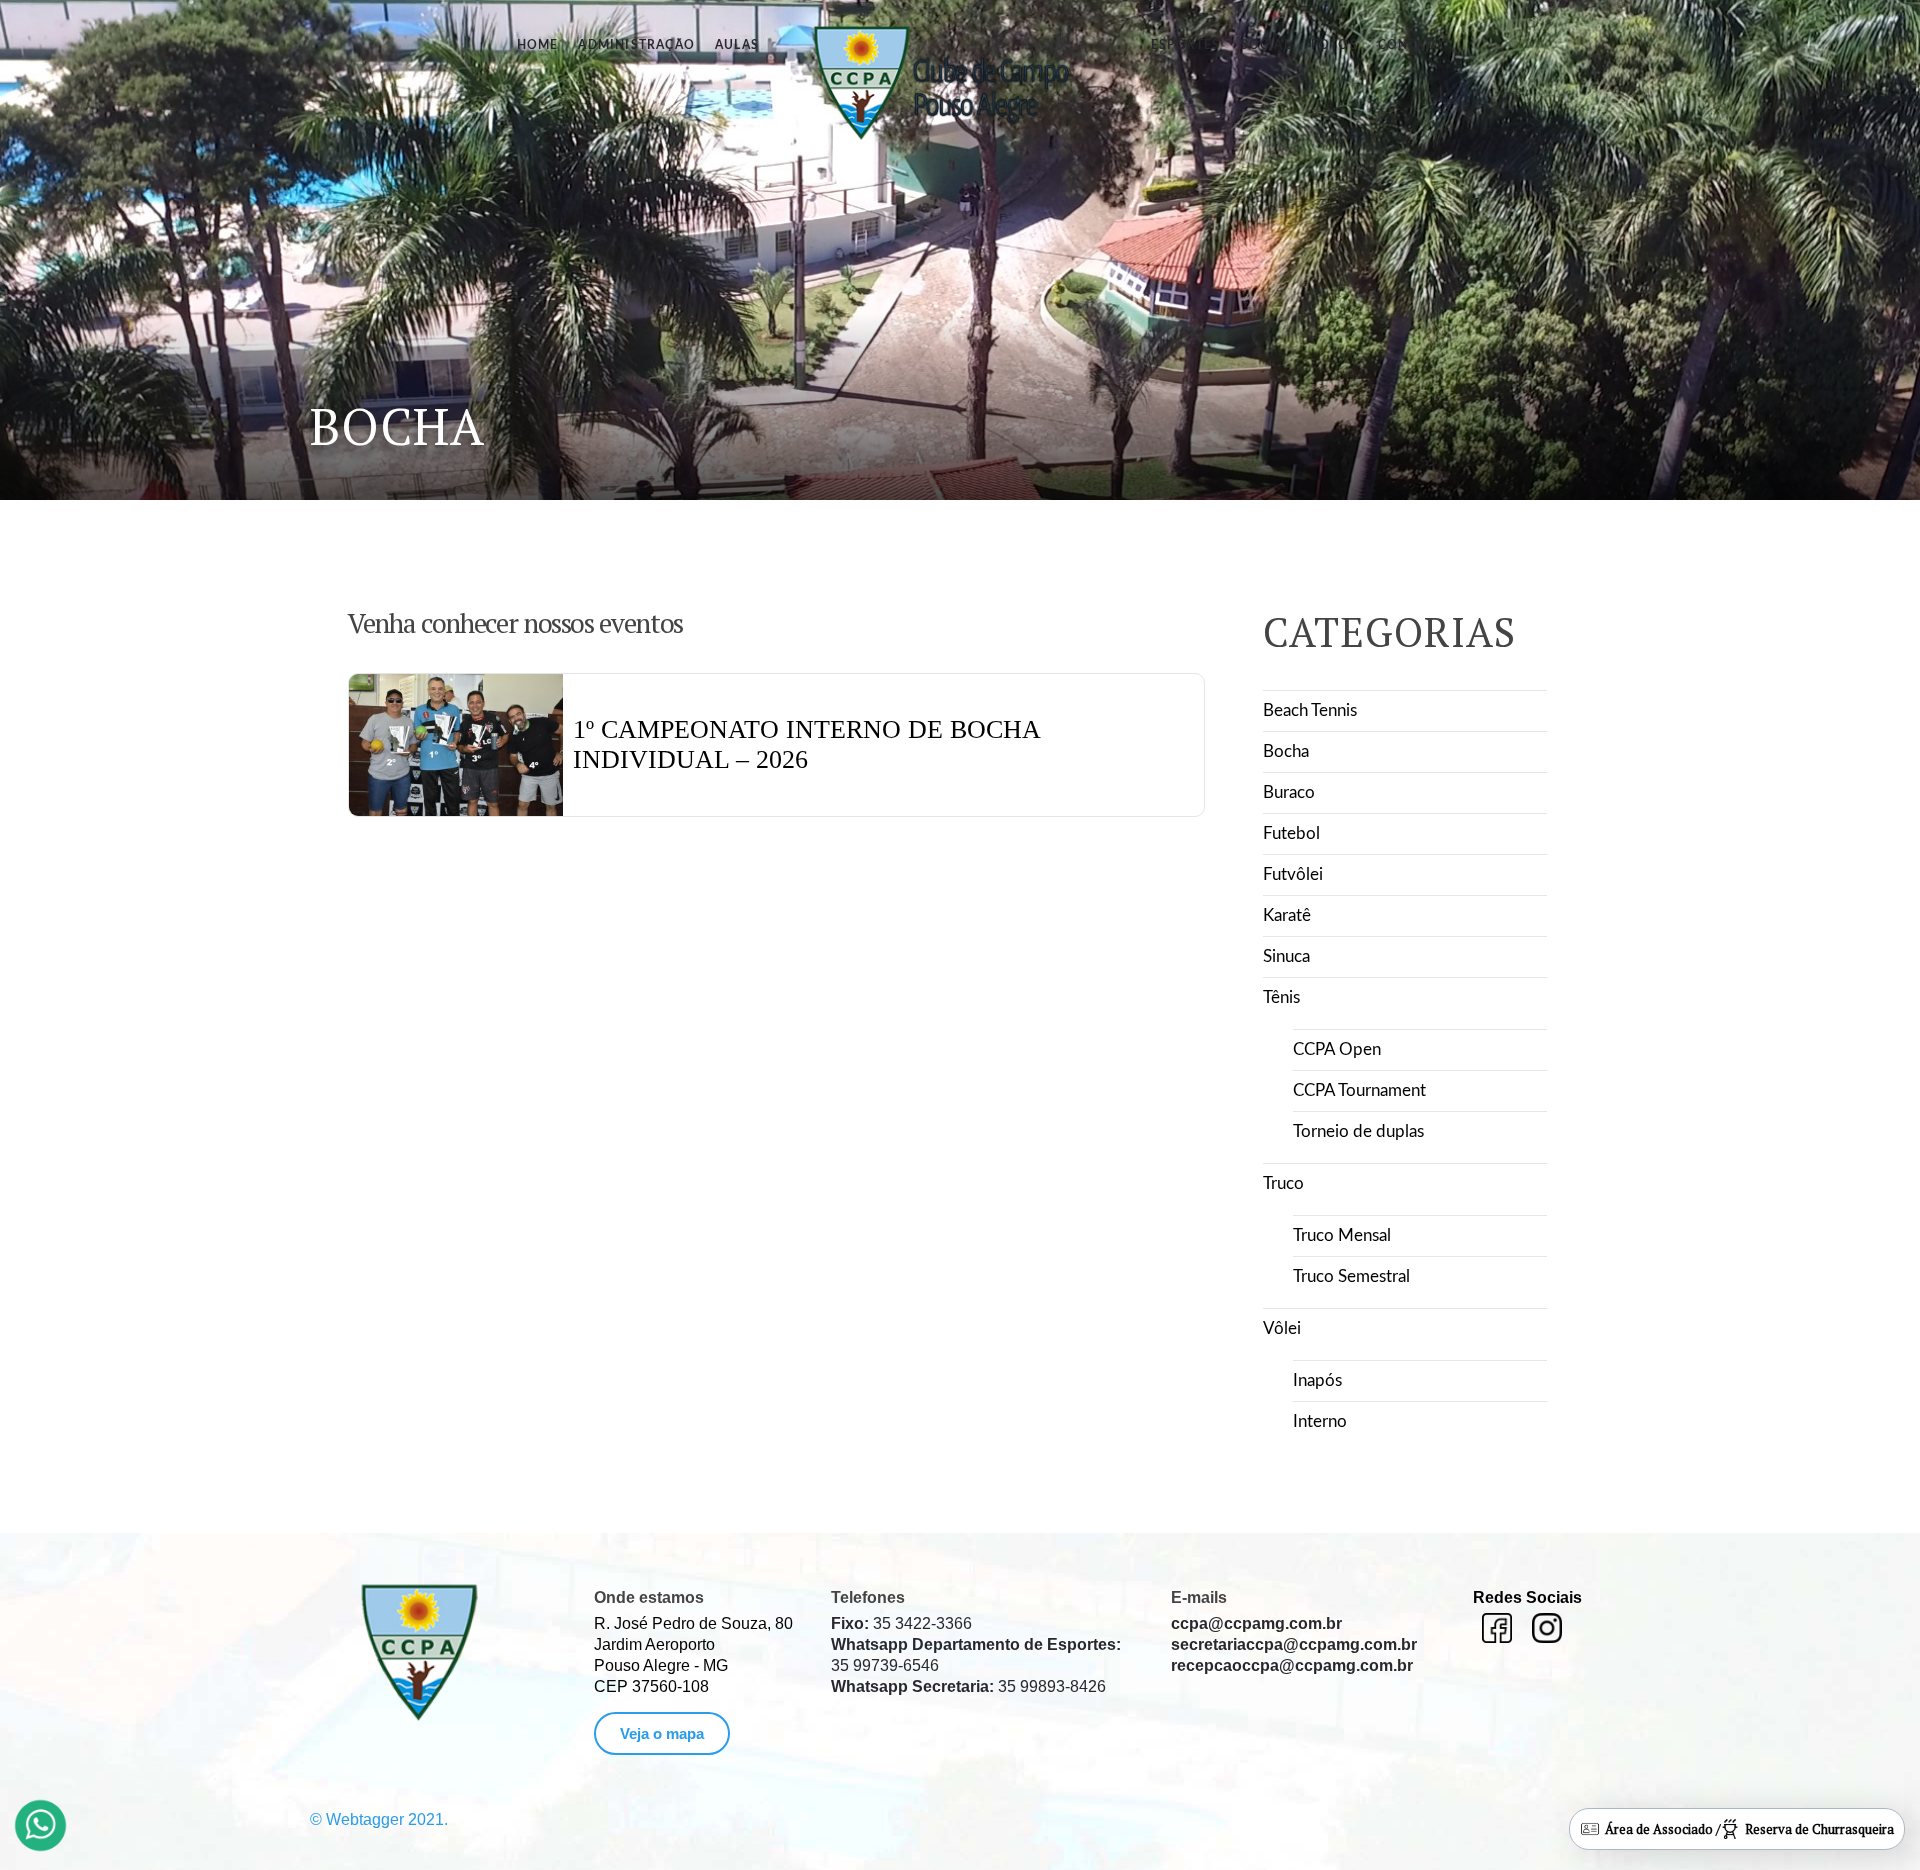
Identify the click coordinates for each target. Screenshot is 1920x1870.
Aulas (737, 45)
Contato (1410, 45)
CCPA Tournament (1359, 1090)
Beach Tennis (1310, 710)
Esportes (1186, 45)
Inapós (1317, 1380)
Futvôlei (1293, 874)
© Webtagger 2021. (379, 1819)
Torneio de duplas (1358, 1131)
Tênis (1281, 997)
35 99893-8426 (968, 1686)
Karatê (1287, 915)
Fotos (1334, 45)
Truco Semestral (1351, 1276)
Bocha (1286, 751)
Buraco (1289, 792)
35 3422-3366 (901, 1623)
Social (1266, 45)
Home (538, 45)
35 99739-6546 (976, 1655)
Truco (1283, 1183)
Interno (1320, 1421)
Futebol (1291, 833)
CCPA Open (1337, 1049)
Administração (636, 45)
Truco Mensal (1342, 1235)
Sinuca (1286, 956)
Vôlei (1282, 1328)
